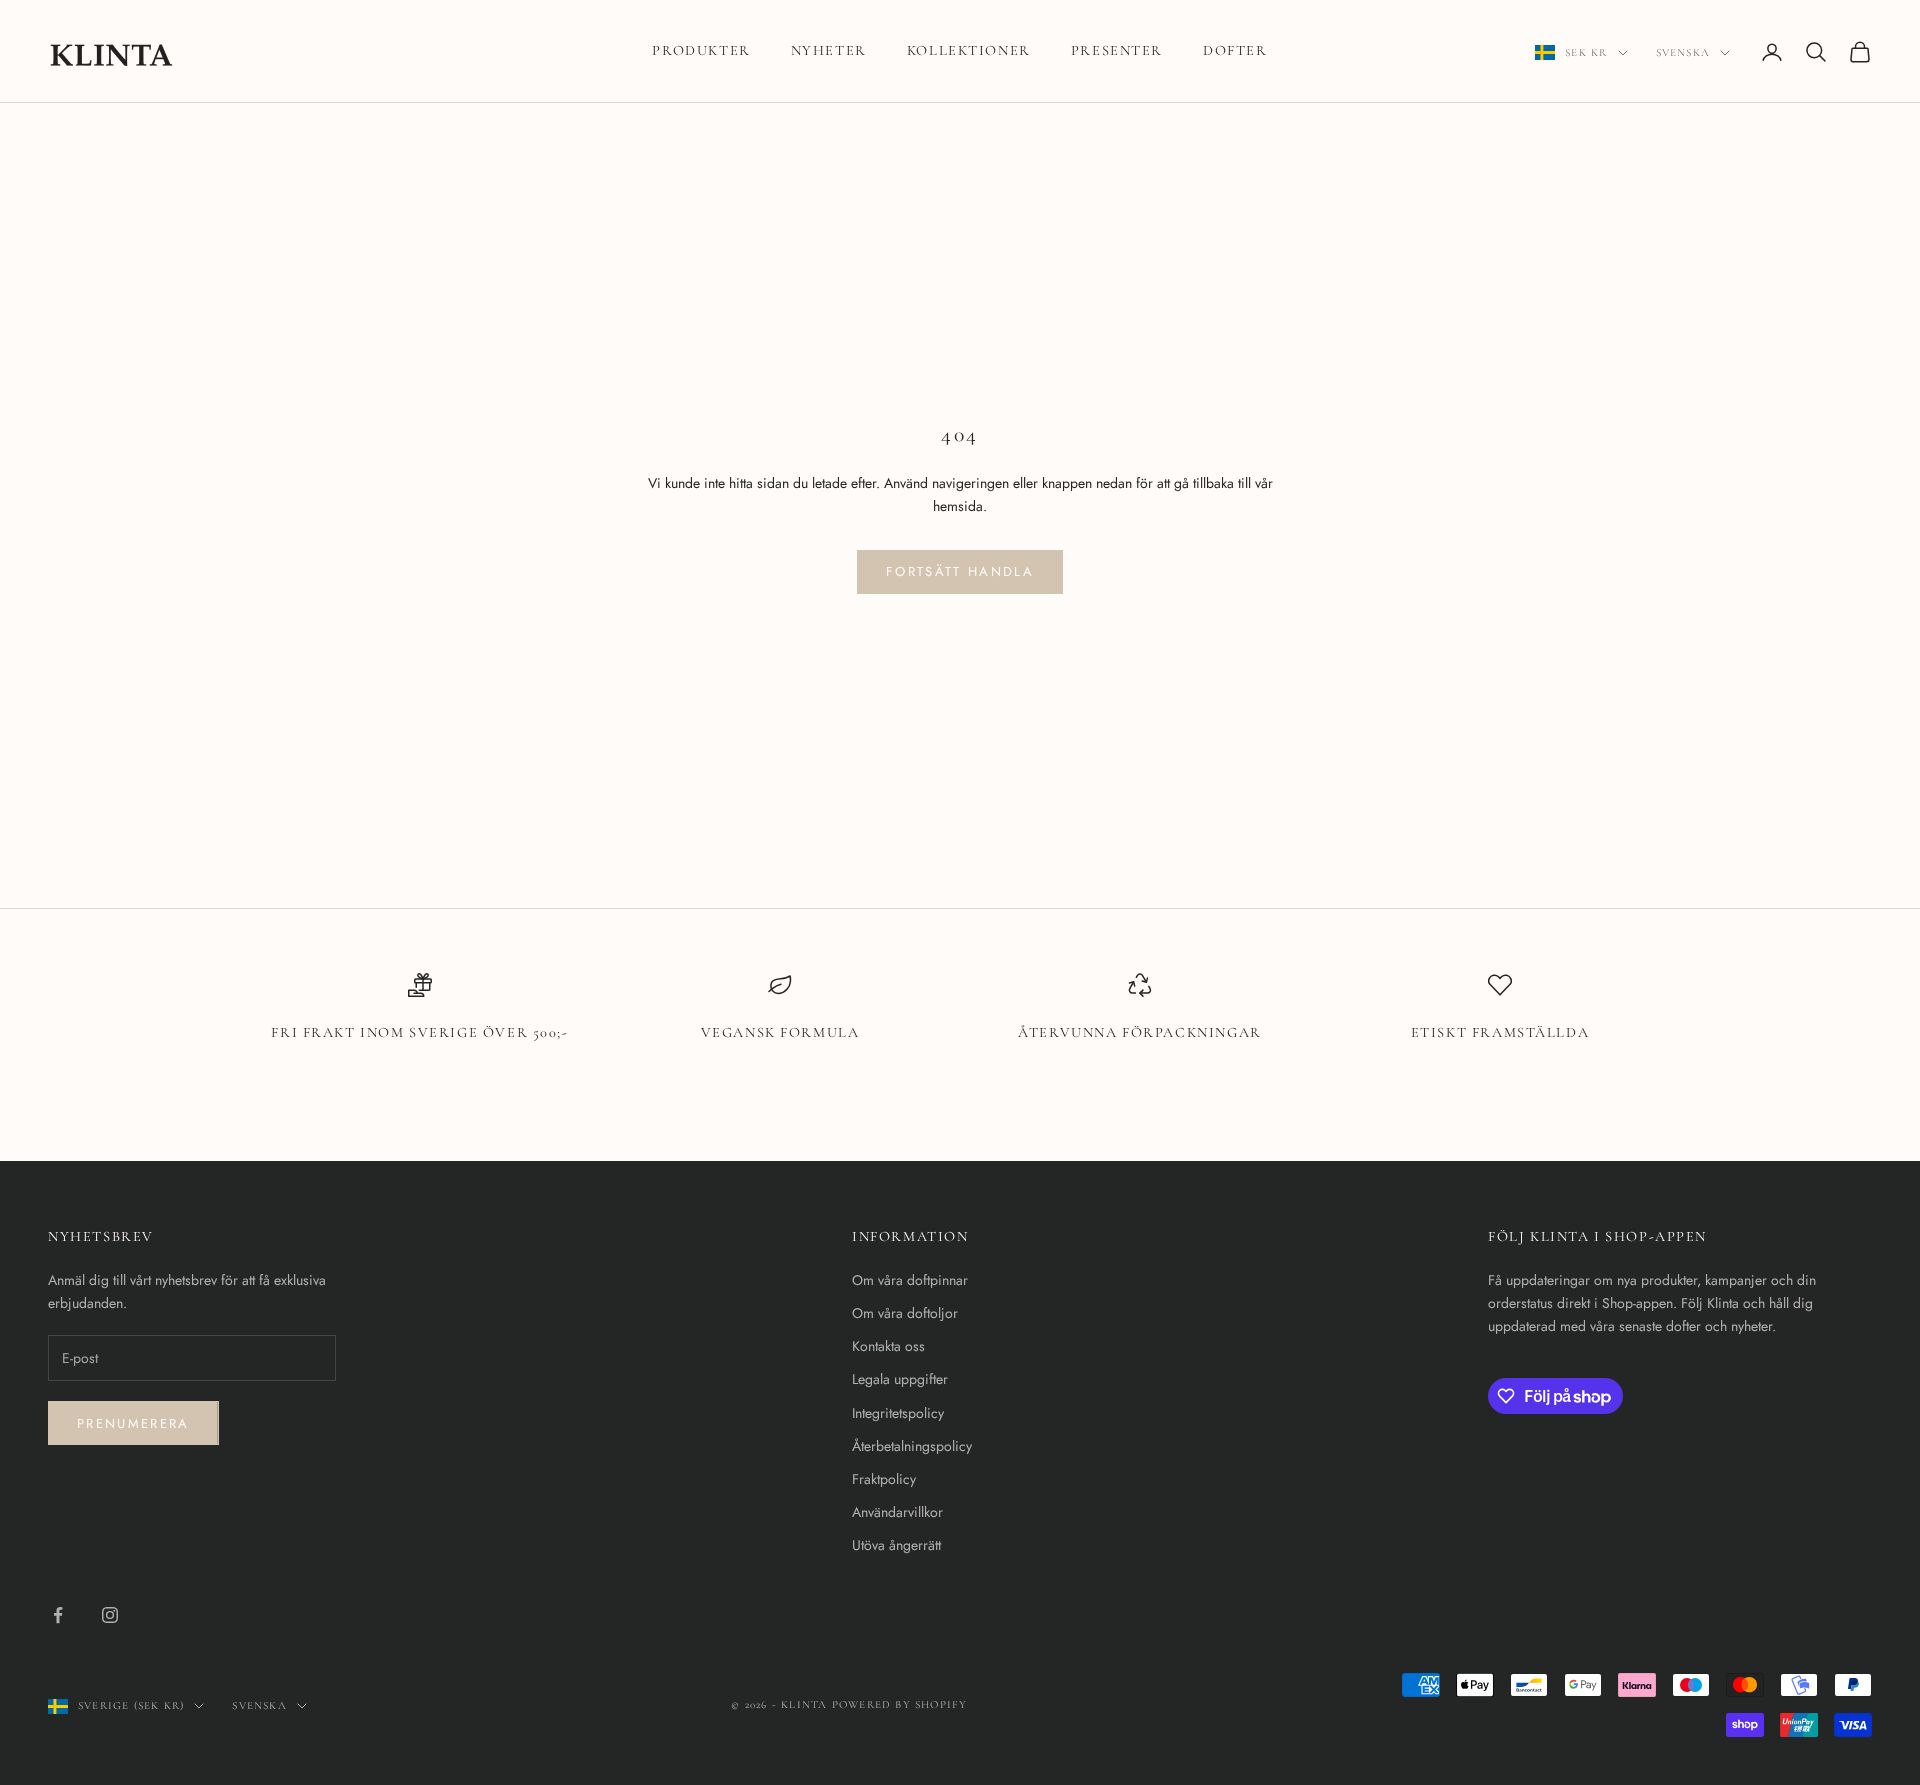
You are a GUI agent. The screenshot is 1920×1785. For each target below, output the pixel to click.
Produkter (701, 50)
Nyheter (829, 50)
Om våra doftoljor (905, 1313)
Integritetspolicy (898, 1413)
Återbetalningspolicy (912, 1446)
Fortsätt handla (960, 571)
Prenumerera (133, 1423)
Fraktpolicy (884, 1479)
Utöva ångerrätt (896, 1545)
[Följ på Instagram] (110, 1615)
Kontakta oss (888, 1346)
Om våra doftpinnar (910, 1280)
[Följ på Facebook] (58, 1615)
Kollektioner (969, 50)
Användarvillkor (897, 1512)
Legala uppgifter (900, 1379)
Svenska (1683, 52)
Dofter (1235, 50)
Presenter (1117, 50)
